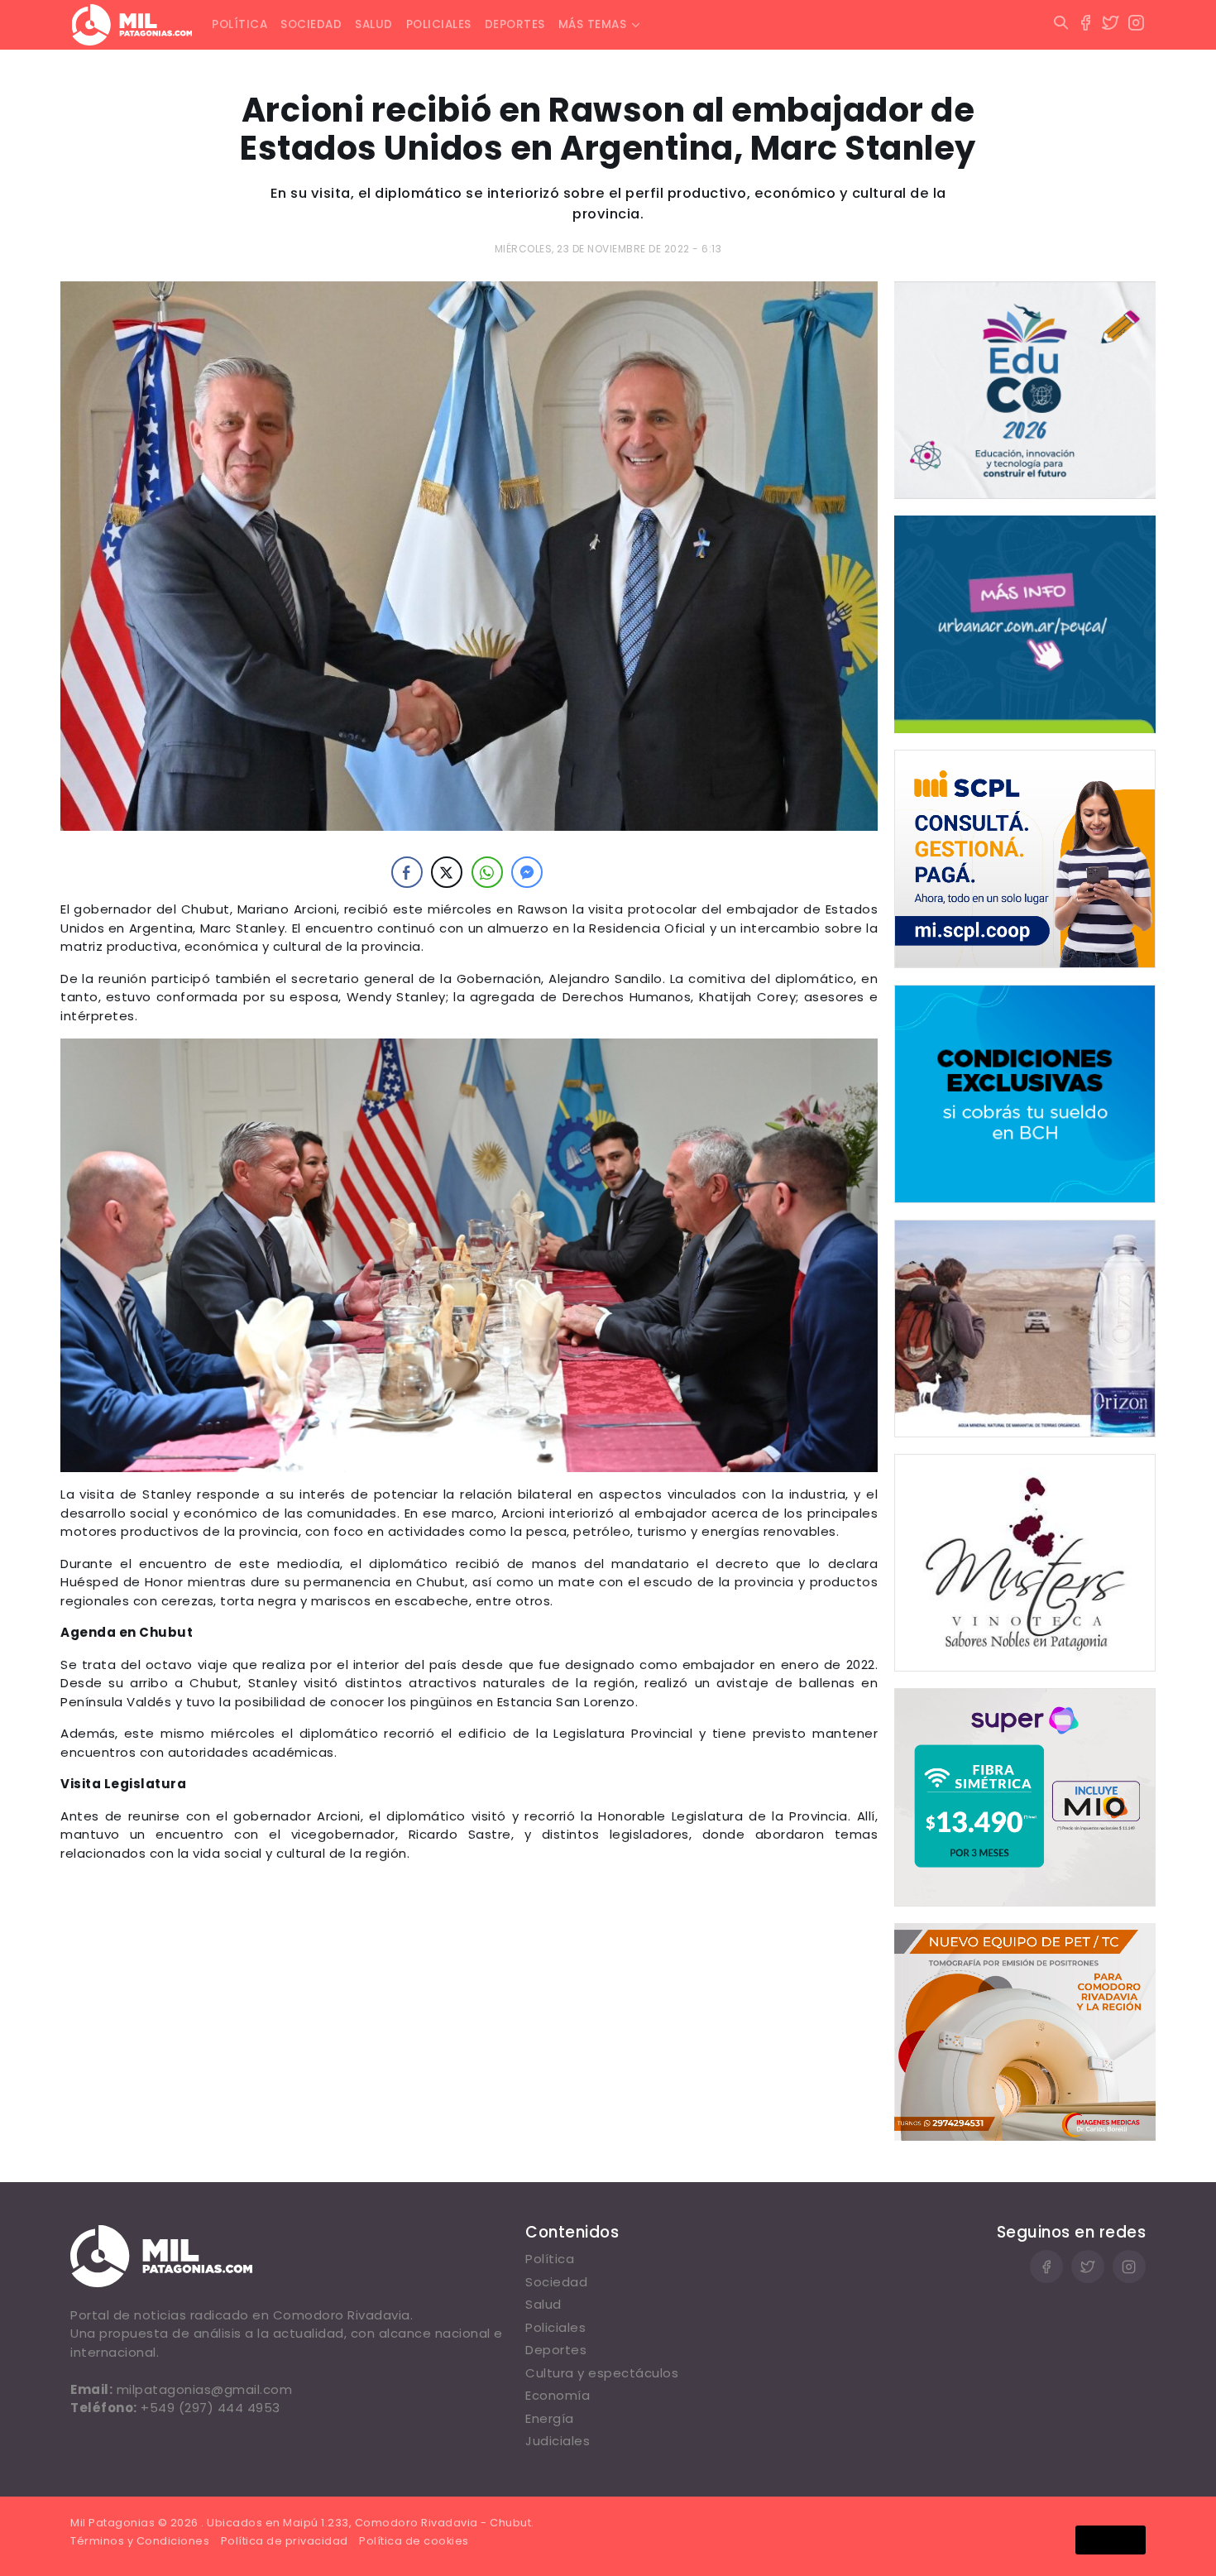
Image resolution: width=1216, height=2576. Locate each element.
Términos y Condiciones (140, 2541)
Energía (550, 2418)
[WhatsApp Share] (487, 872)
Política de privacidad (285, 2541)
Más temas (593, 24)
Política (239, 24)
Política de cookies (414, 2541)
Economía (558, 2395)
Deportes (515, 24)
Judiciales (558, 2441)
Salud (374, 24)
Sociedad (311, 24)
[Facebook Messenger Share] (527, 872)
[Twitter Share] (447, 872)
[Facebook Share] (407, 872)
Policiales (439, 24)
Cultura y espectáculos (602, 2373)
